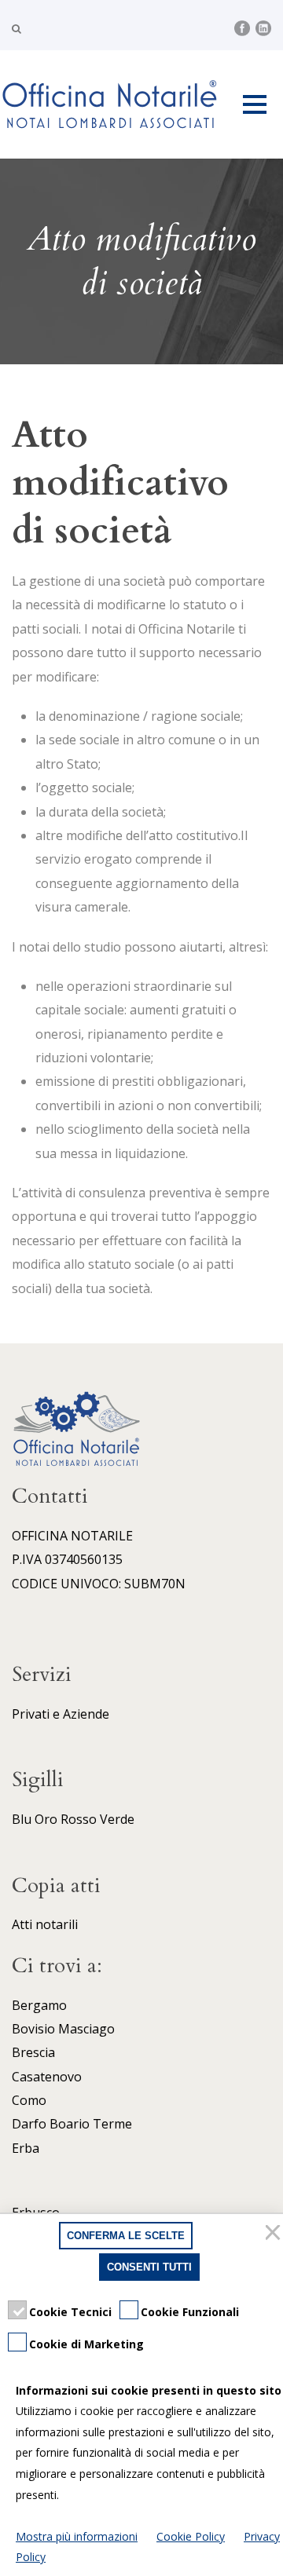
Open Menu (254, 104)
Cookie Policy (191, 2536)
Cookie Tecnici (70, 2312)
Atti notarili (45, 1924)
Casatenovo (47, 2077)
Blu (22, 1819)
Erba (26, 2148)
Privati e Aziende (61, 1714)
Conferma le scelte (126, 2236)
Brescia (33, 2052)
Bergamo (39, 2005)
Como (29, 2100)
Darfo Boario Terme (72, 2124)
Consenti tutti (149, 2267)
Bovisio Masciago (63, 2029)
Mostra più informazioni (77, 2536)
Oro (46, 1819)
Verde (117, 1819)
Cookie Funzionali (190, 2312)
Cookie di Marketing (86, 2344)
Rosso (79, 1819)
